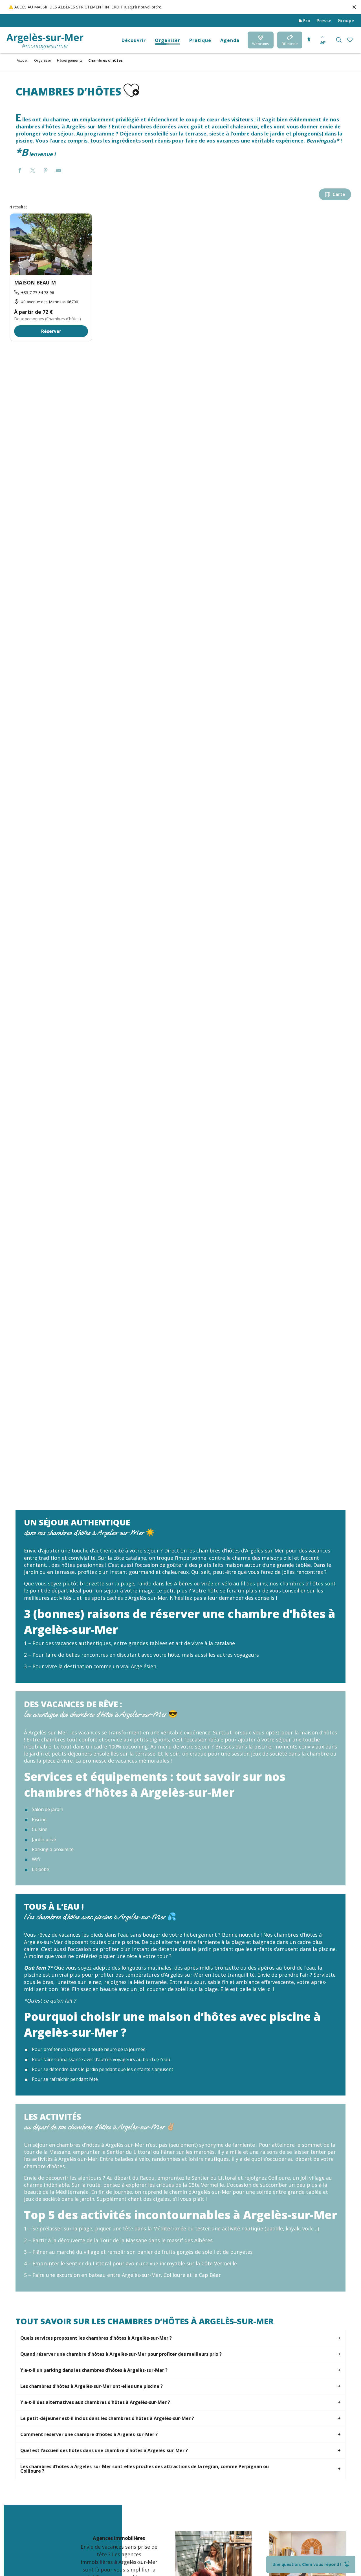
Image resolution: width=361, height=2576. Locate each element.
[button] (339, 40)
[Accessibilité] (309, 39)
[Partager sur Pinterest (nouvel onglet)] (46, 171)
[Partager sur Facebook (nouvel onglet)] (20, 171)
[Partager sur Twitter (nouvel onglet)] (33, 171)
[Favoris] (350, 40)
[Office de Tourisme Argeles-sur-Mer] (45, 42)
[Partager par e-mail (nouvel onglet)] (59, 171)
